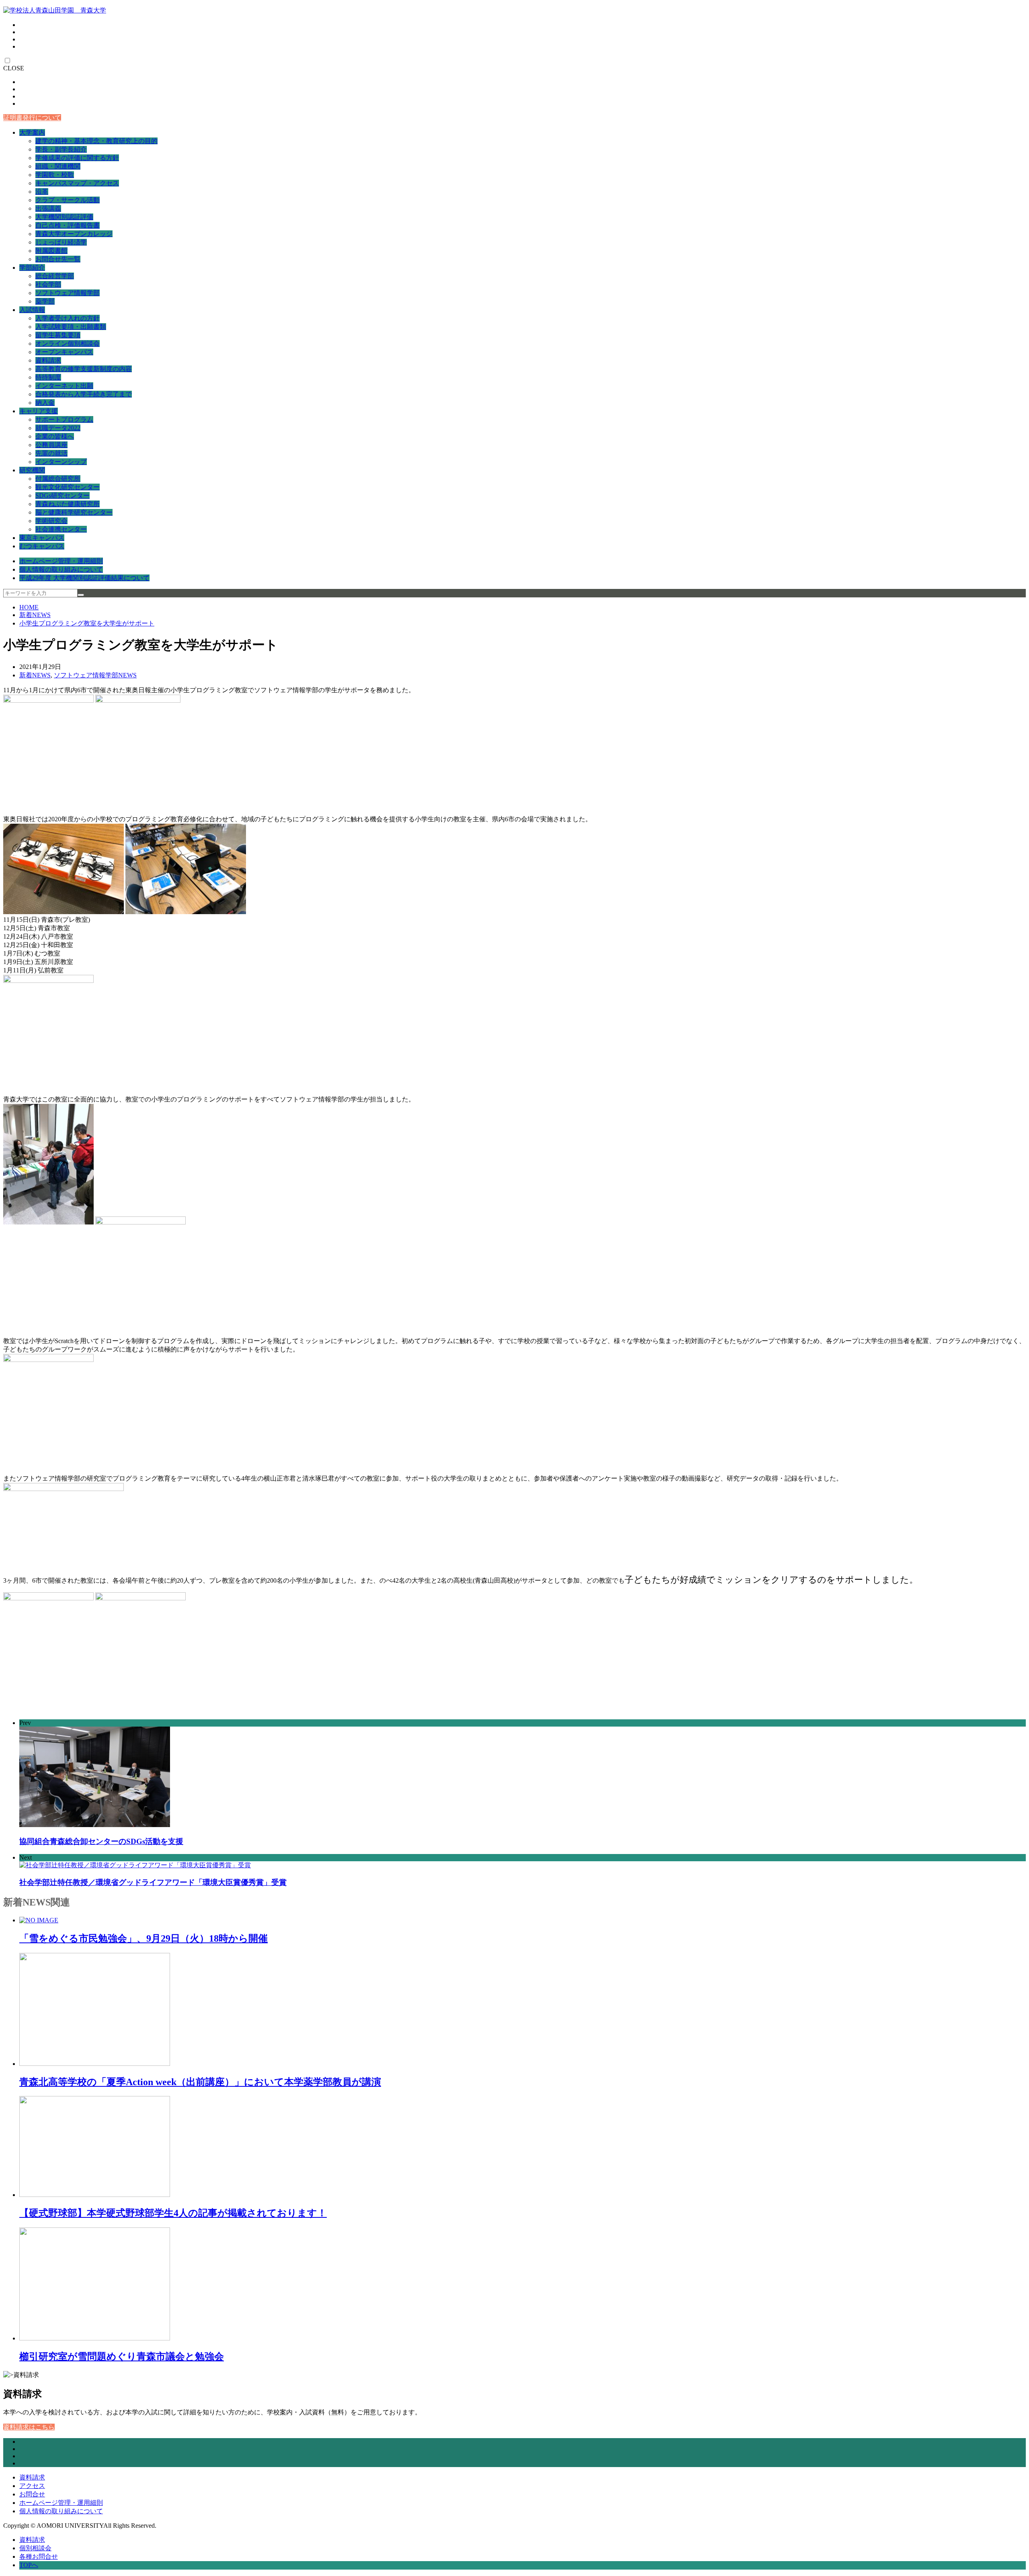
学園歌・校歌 (55, 175)
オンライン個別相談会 (68, 344)
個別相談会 (35, 2548)
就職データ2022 (58, 428)
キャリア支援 (39, 411)
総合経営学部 (55, 276)
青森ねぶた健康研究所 (68, 504)
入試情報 (32, 310)
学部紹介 (32, 268)
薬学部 (45, 301)
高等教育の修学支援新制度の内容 (84, 369)
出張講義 (48, 208)
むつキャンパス (42, 546)
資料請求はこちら (29, 2427)
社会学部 (48, 284)
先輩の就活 (51, 453)
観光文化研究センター (68, 487)
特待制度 (48, 377)
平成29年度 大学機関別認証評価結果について (84, 578)
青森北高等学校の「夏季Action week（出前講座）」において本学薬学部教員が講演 (200, 2082)
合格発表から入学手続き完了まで (84, 394)
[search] (81, 595)
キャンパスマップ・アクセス (77, 183)
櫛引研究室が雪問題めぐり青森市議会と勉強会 (122, 2357)
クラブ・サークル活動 (68, 200)
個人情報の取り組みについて (61, 569)
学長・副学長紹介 (61, 149)
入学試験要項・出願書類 (71, 327)
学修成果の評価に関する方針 (77, 158)
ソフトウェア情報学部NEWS (95, 675)
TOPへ (29, 2565)
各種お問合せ (39, 2557)
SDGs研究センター (63, 495)
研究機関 (32, 470)
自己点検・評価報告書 (68, 225)
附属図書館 (51, 251)
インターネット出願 (64, 386)
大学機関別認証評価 (64, 217)
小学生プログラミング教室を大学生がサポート (87, 623)
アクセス (32, 2486)
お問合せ (32, 2494)
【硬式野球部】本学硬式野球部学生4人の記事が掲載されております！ (173, 2213)
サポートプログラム (64, 419)
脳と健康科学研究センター (74, 512)
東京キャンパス (42, 538)
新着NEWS (35, 615)
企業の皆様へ (55, 436)
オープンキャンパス (64, 352)
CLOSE (14, 68)
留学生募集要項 (58, 335)
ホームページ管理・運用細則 (61, 561)
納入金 (45, 403)
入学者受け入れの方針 (68, 318)
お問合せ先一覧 (58, 259)
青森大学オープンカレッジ (74, 234)
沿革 (42, 192)
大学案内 (32, 132)
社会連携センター (61, 529)
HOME (29, 607)
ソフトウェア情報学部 (68, 293)
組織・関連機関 (58, 166)
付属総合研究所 (58, 479)
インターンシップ (61, 462)
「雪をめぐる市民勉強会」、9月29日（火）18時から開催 (143, 1938)
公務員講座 (51, 445)
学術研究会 (51, 521)
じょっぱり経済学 (61, 242)
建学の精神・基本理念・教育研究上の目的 (96, 141)
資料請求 (48, 360)
